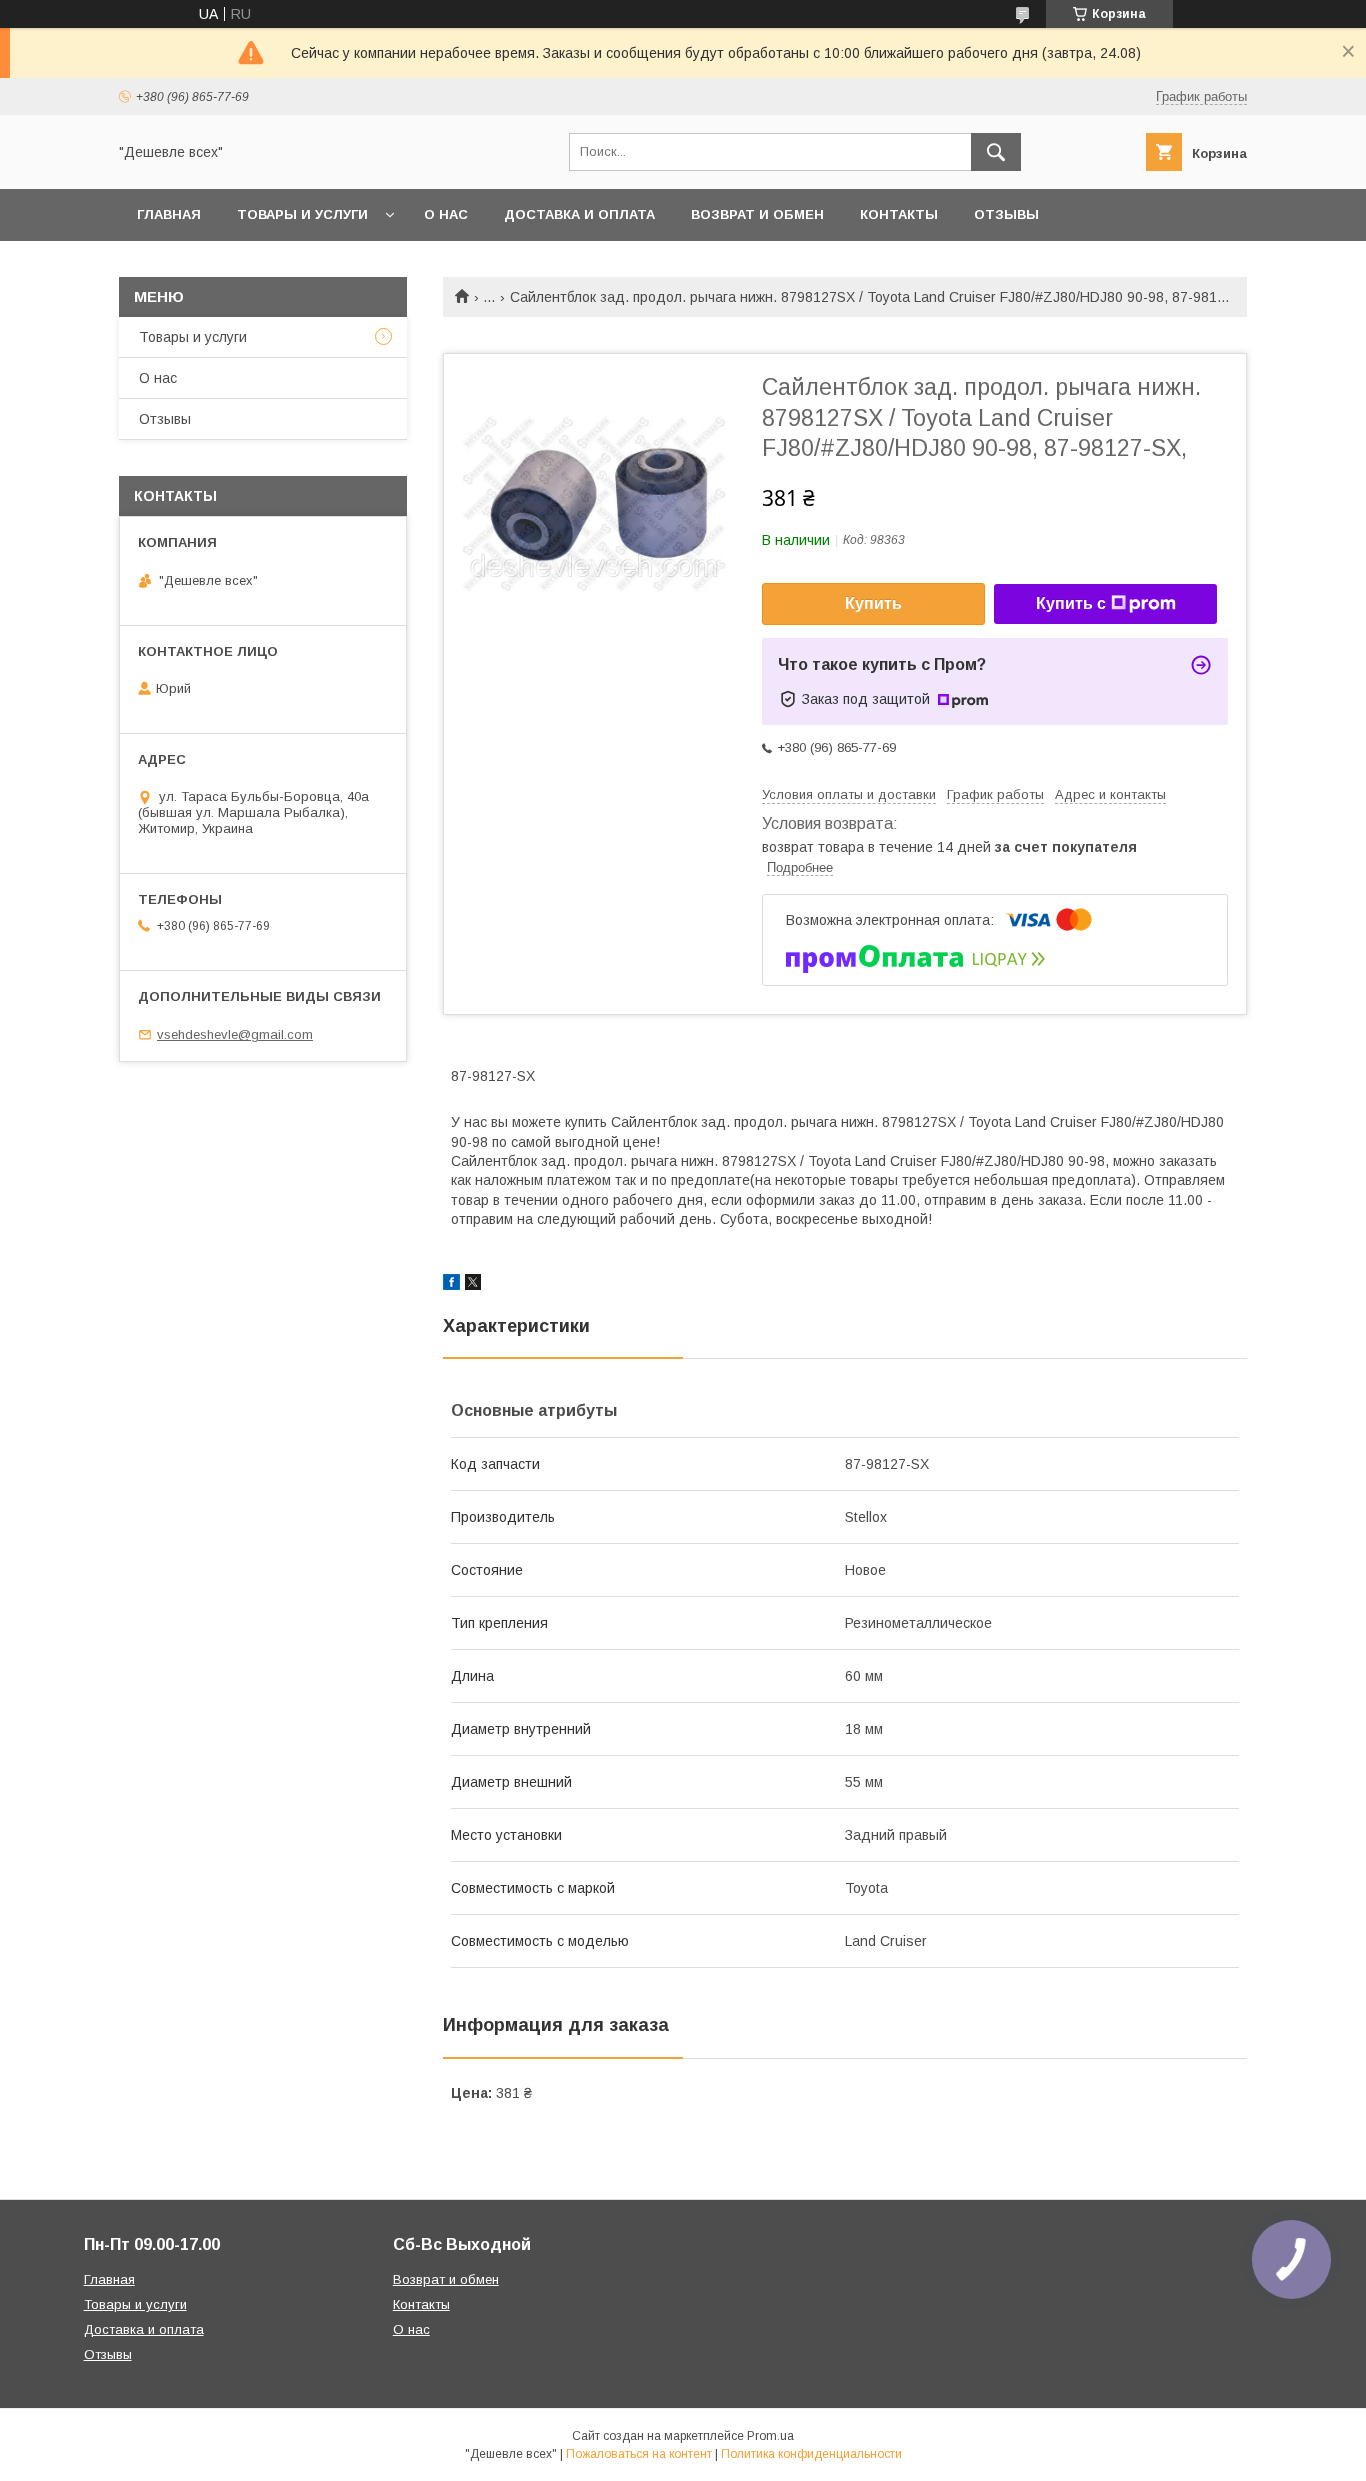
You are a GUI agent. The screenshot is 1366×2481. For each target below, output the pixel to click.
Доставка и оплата (579, 214)
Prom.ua (770, 2436)
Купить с (1071, 603)
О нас (446, 214)
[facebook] (451, 1285)
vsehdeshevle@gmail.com (235, 1034)
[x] (473, 1285)
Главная (169, 214)
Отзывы (1006, 214)
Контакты (899, 214)
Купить (873, 603)
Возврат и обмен (757, 214)
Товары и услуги (302, 214)
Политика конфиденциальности (811, 2454)
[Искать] (996, 152)
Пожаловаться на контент (639, 2454)
